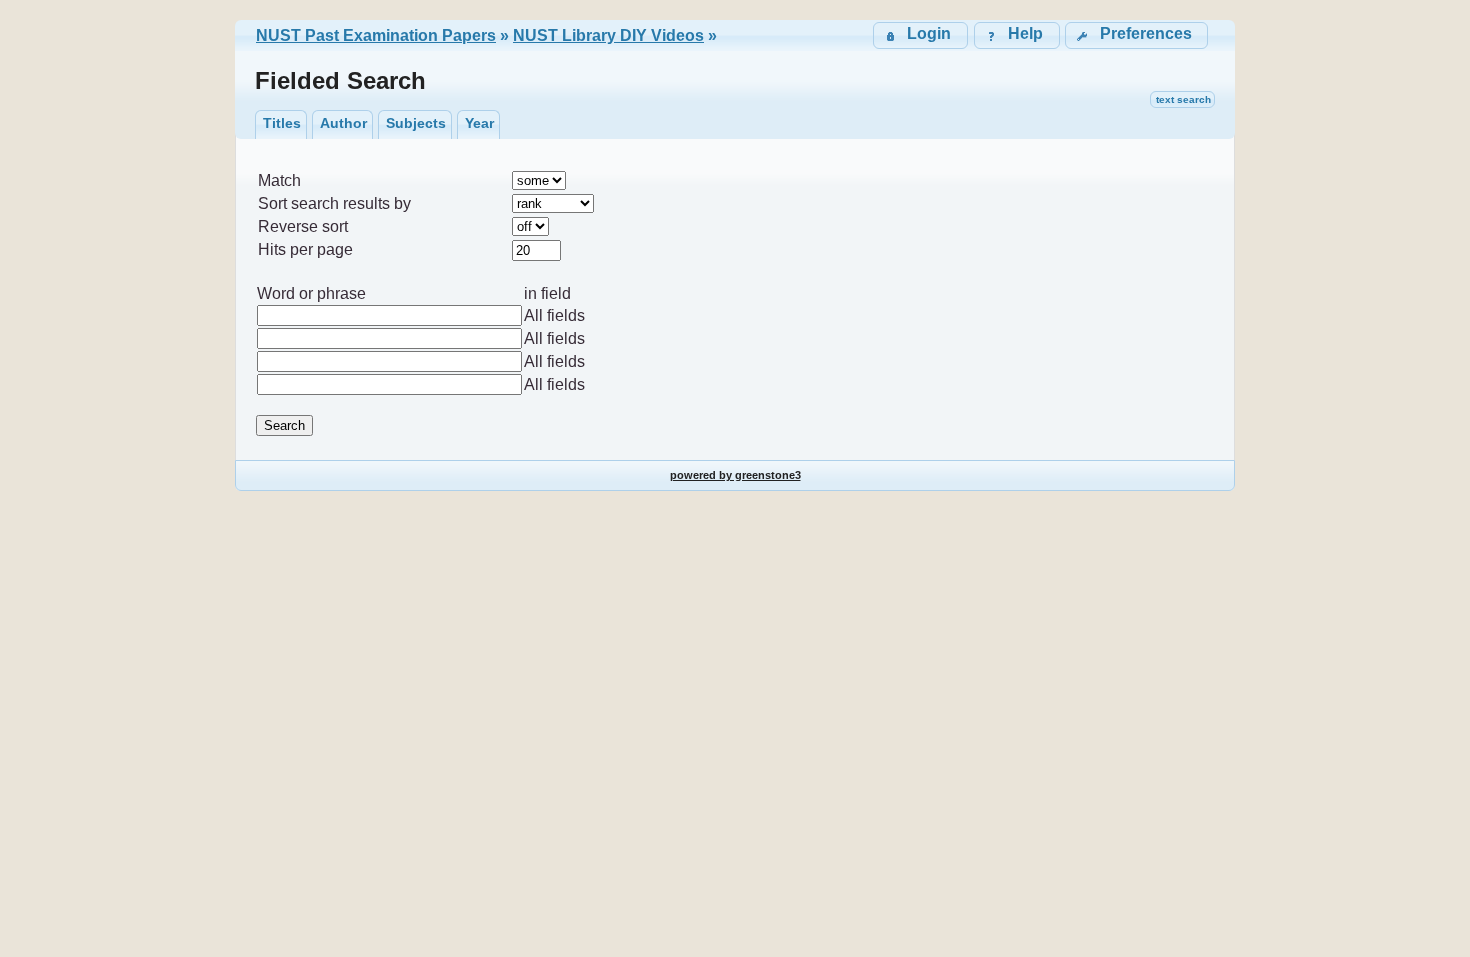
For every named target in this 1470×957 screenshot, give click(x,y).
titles (282, 123)
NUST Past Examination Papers (376, 35)
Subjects (416, 123)
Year (479, 123)
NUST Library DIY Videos (608, 35)
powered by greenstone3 (735, 475)
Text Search (1183, 99)
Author (343, 123)
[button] (1136, 35)
